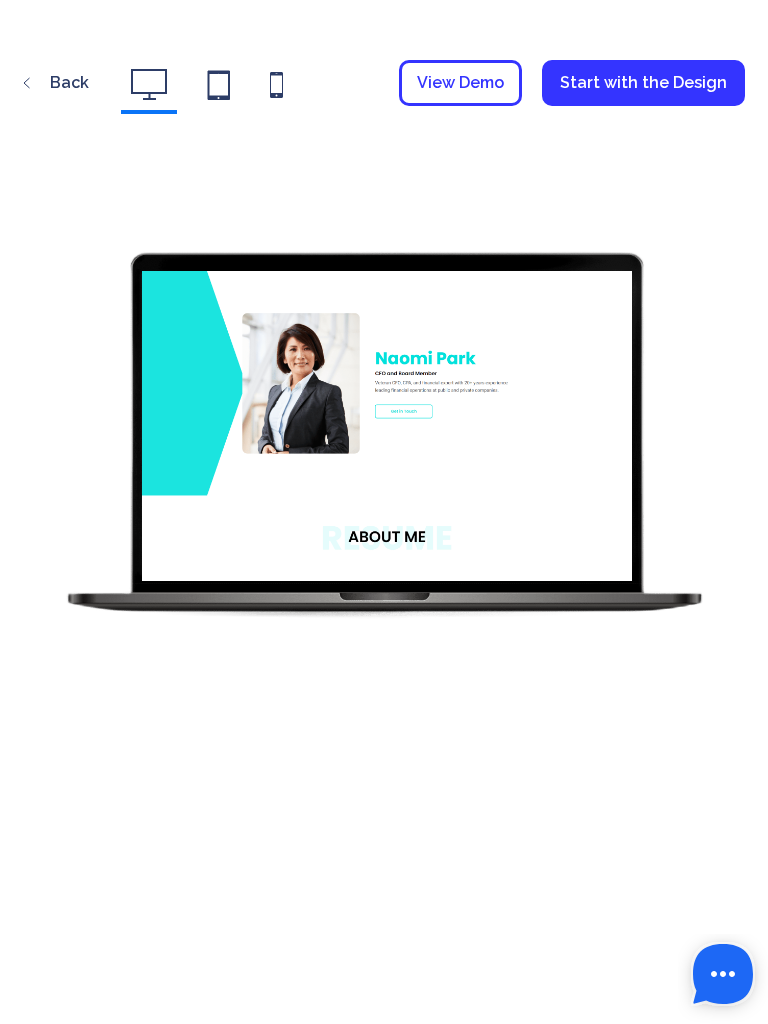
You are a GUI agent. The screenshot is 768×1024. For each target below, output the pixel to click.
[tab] (149, 91)
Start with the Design (643, 82)
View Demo (460, 82)
